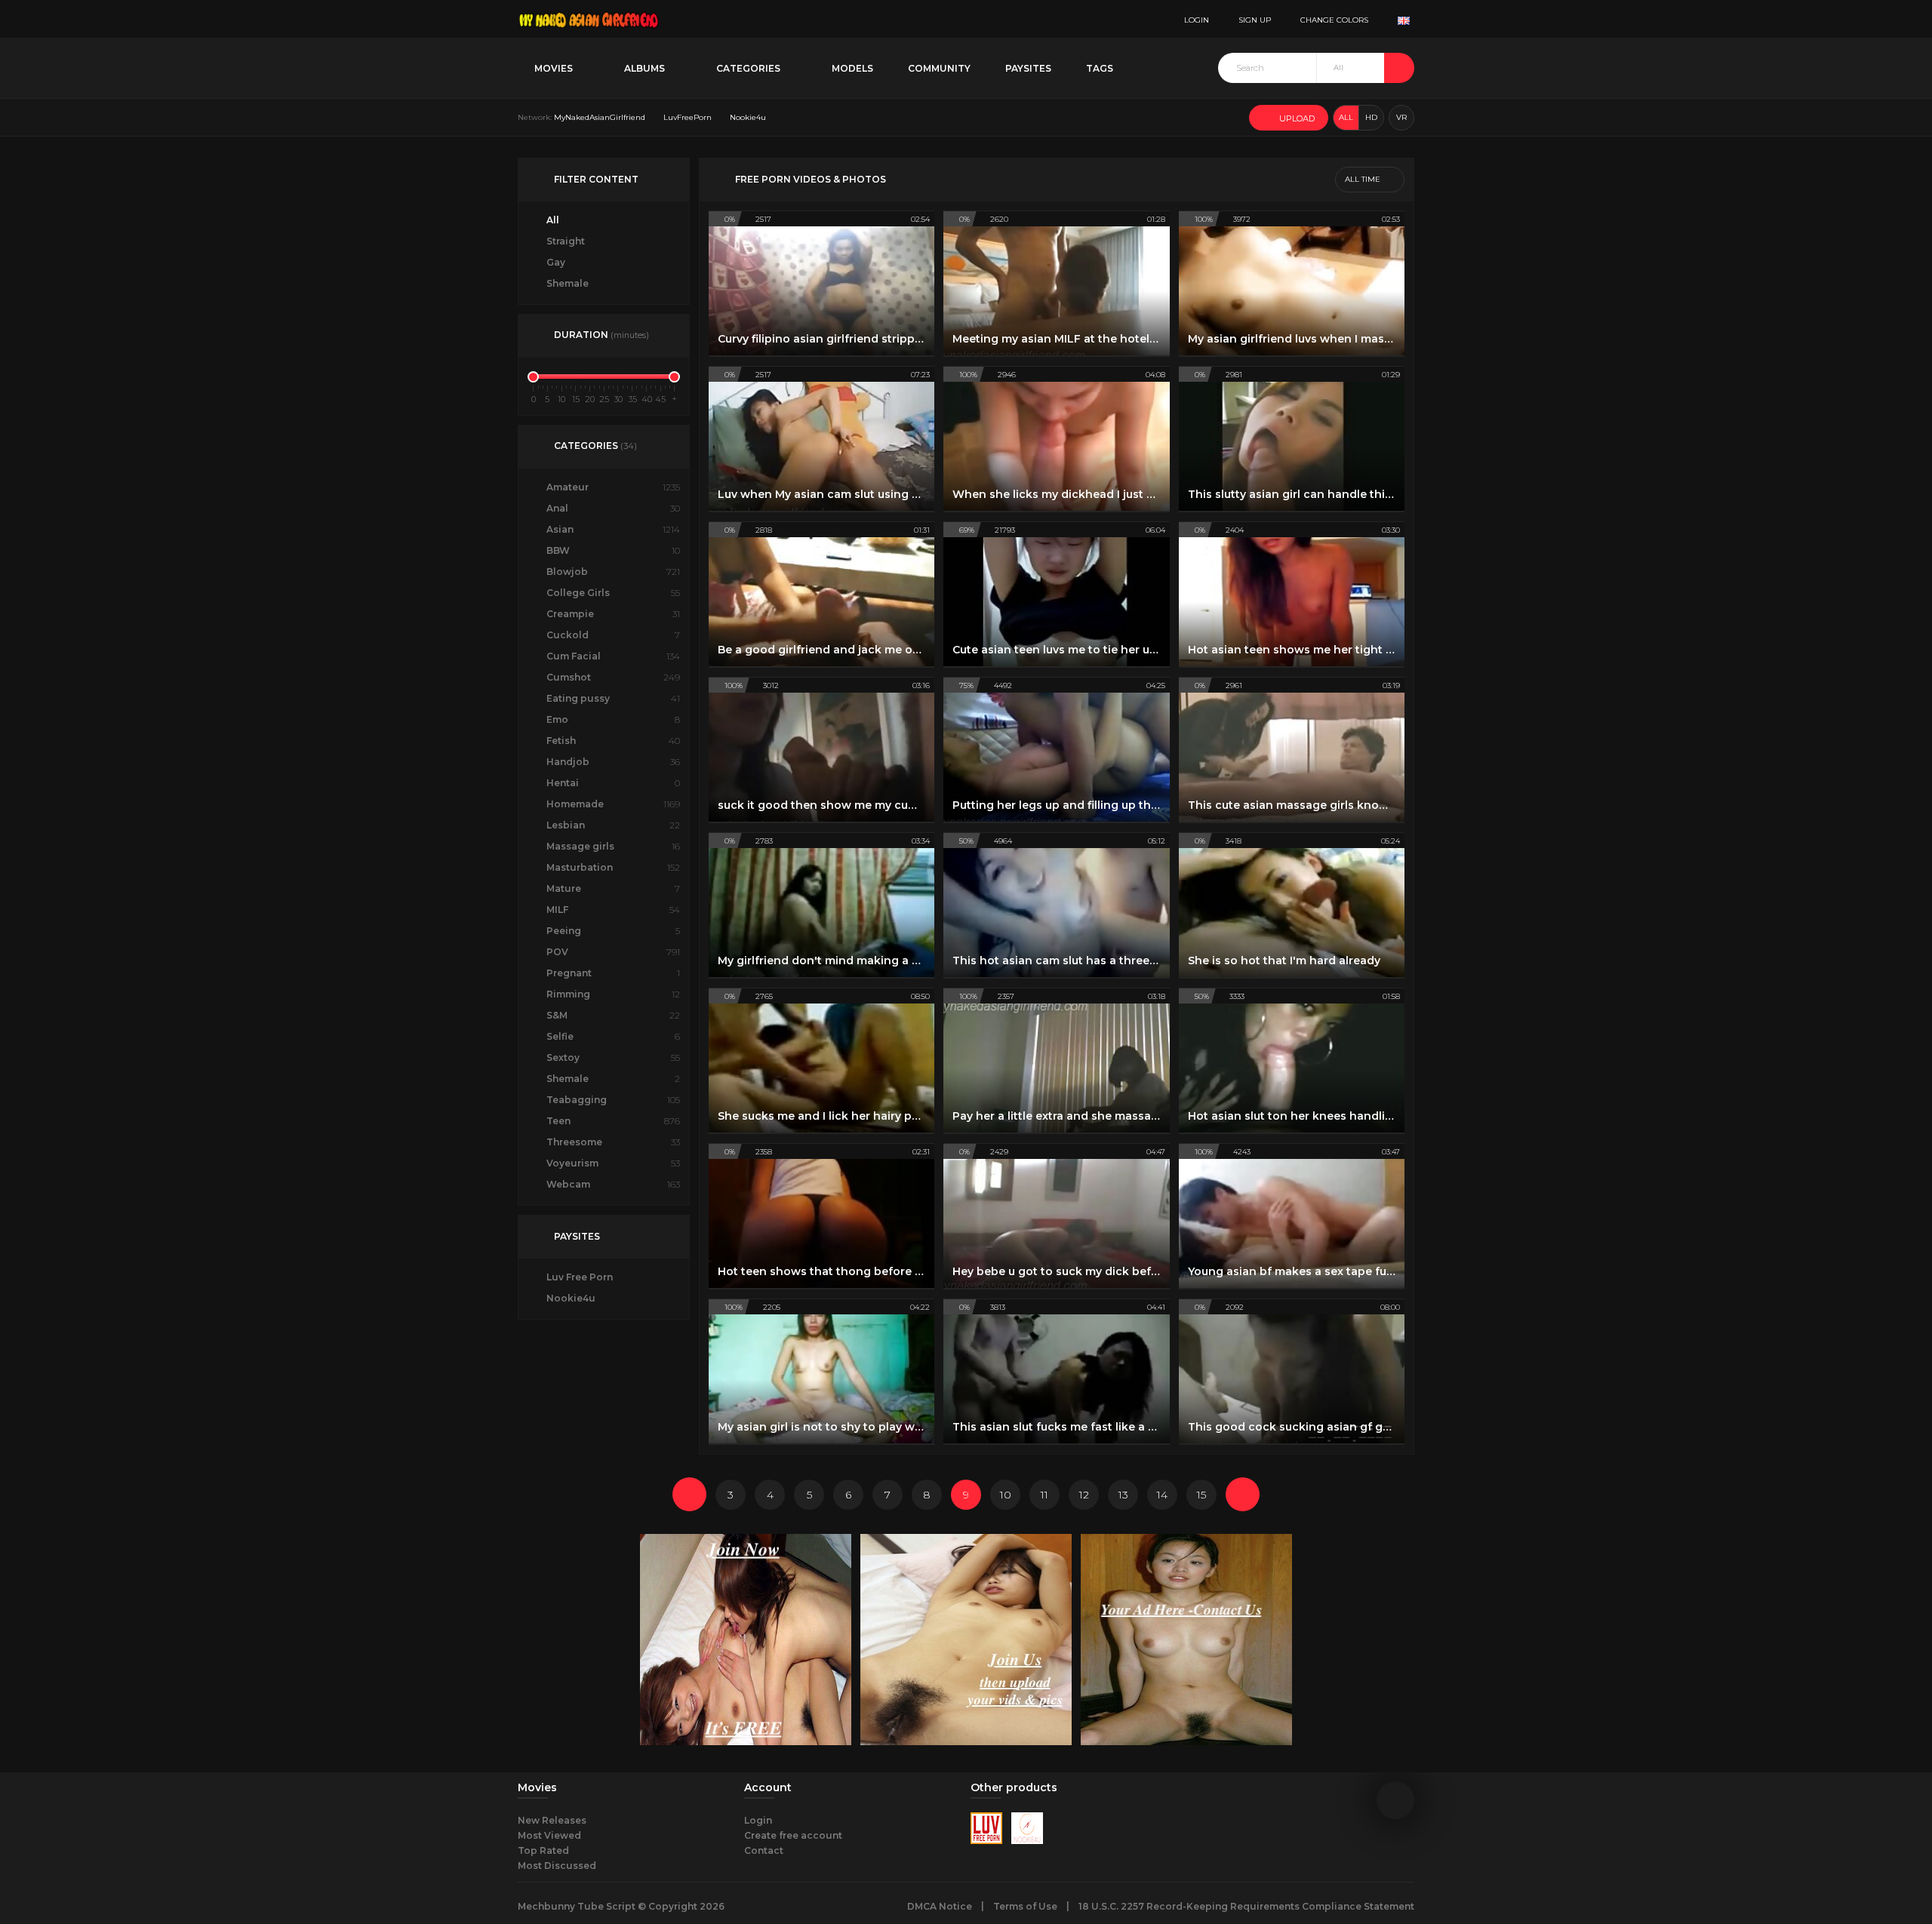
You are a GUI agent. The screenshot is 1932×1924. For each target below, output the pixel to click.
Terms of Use (1025, 1906)
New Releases (552, 1820)
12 (1084, 1495)
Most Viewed (549, 1835)
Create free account (793, 1835)
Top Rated (543, 1850)
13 (1123, 1495)
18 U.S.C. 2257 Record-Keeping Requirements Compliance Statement (1246, 1906)
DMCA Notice (940, 1906)
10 (1006, 1495)
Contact (764, 1850)
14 (1162, 1495)
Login (758, 1820)
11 (1044, 1495)
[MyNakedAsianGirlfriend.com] (589, 19)
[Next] (1243, 1494)
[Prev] (689, 1494)
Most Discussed (557, 1866)
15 (1201, 1495)
